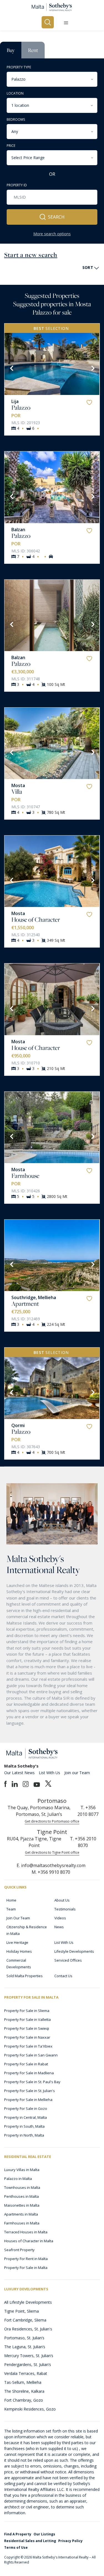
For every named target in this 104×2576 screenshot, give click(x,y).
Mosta (18, 785)
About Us (62, 1900)
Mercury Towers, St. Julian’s (29, 2356)
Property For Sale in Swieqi (27, 2028)
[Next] (92, 368)
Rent (33, 50)
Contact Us (63, 1976)
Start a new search (31, 255)
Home (11, 1900)
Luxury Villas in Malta (22, 2170)
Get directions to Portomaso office (52, 1821)
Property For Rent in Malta (26, 2259)
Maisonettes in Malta (22, 2205)
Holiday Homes (19, 1951)
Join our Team (77, 1773)
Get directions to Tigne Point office (52, 1852)
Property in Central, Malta (26, 2117)
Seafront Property (19, 2250)
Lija (15, 401)
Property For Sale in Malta (26, 2268)
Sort (88, 267)
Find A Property (18, 2534)
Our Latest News (19, 1773)
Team (11, 1909)
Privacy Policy (70, 2541)
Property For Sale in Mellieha (28, 2100)
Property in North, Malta (24, 2135)
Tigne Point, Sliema (21, 2311)
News (59, 1927)
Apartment (25, 1304)
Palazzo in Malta (18, 2179)
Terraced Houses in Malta (26, 2232)
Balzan (18, 530)
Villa (17, 792)
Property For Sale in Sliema (27, 2011)
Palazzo (21, 407)
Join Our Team (18, 1918)
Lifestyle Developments (74, 1951)
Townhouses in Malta (22, 2187)
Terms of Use (16, 2547)
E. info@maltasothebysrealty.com (51, 1865)
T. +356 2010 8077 (88, 1811)
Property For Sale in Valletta (27, 2019)
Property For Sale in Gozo (26, 2108)
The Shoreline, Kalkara (24, 2391)
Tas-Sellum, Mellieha (23, 2382)
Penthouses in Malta (21, 2196)
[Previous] (11, 368)
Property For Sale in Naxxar (27, 2037)
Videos (60, 1918)
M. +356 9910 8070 (51, 1872)
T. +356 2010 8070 (83, 1842)
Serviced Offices (68, 1960)
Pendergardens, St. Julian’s (28, 2364)
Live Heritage (17, 1942)
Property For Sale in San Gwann (31, 2055)
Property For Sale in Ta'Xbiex (28, 2046)
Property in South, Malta (24, 2126)
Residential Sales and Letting (30, 2541)
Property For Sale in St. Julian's (30, 2091)
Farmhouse (25, 1176)
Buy (11, 50)
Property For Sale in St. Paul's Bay (32, 2082)
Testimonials (65, 1909)
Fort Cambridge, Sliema (25, 2320)
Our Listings (44, 2534)
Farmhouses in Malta (22, 2223)
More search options (52, 234)
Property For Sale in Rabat (26, 2064)
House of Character (36, 919)
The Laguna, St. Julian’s (25, 2347)
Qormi (18, 1425)
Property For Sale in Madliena (29, 2073)
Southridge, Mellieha (34, 1297)
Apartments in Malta (21, 2214)
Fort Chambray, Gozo (24, 2400)
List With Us (50, 1773)
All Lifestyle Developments (28, 2302)
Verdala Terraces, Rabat (26, 2373)
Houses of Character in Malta (29, 2241)
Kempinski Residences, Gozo (30, 2409)
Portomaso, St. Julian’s (24, 2338)
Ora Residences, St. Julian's (28, 2329)
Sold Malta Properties (25, 1976)
